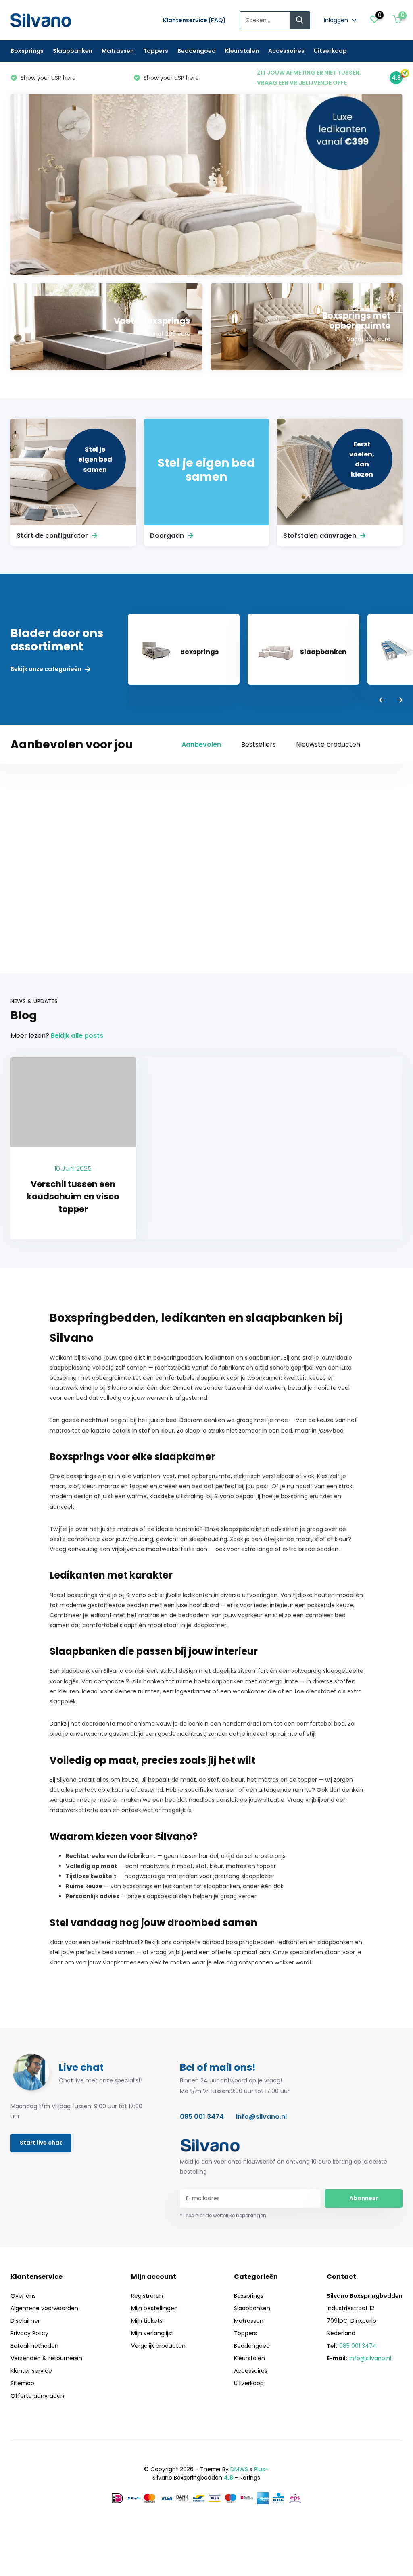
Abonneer (364, 2198)
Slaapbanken (73, 51)
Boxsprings (27, 51)
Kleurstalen (242, 51)
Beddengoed (197, 51)
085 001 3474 (202, 2117)
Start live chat (41, 2143)
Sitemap (22, 2383)
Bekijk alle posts (77, 1036)
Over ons (23, 2296)
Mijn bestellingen (154, 2308)
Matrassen (118, 51)
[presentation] (382, 701)
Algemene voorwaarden (44, 2308)
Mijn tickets (147, 2321)
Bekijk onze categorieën (47, 669)
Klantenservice (31, 2371)
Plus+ (261, 2469)
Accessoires (286, 51)
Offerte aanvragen (37, 2396)
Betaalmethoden (34, 2346)
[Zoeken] (300, 20)
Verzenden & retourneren (46, 2358)
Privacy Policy (29, 2333)
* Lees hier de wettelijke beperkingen (223, 2215)
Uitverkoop (330, 51)
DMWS (239, 2469)
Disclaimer (25, 2321)
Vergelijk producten (158, 2346)
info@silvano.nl (261, 2117)
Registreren (147, 2296)
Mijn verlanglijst (152, 2333)
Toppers (156, 51)
